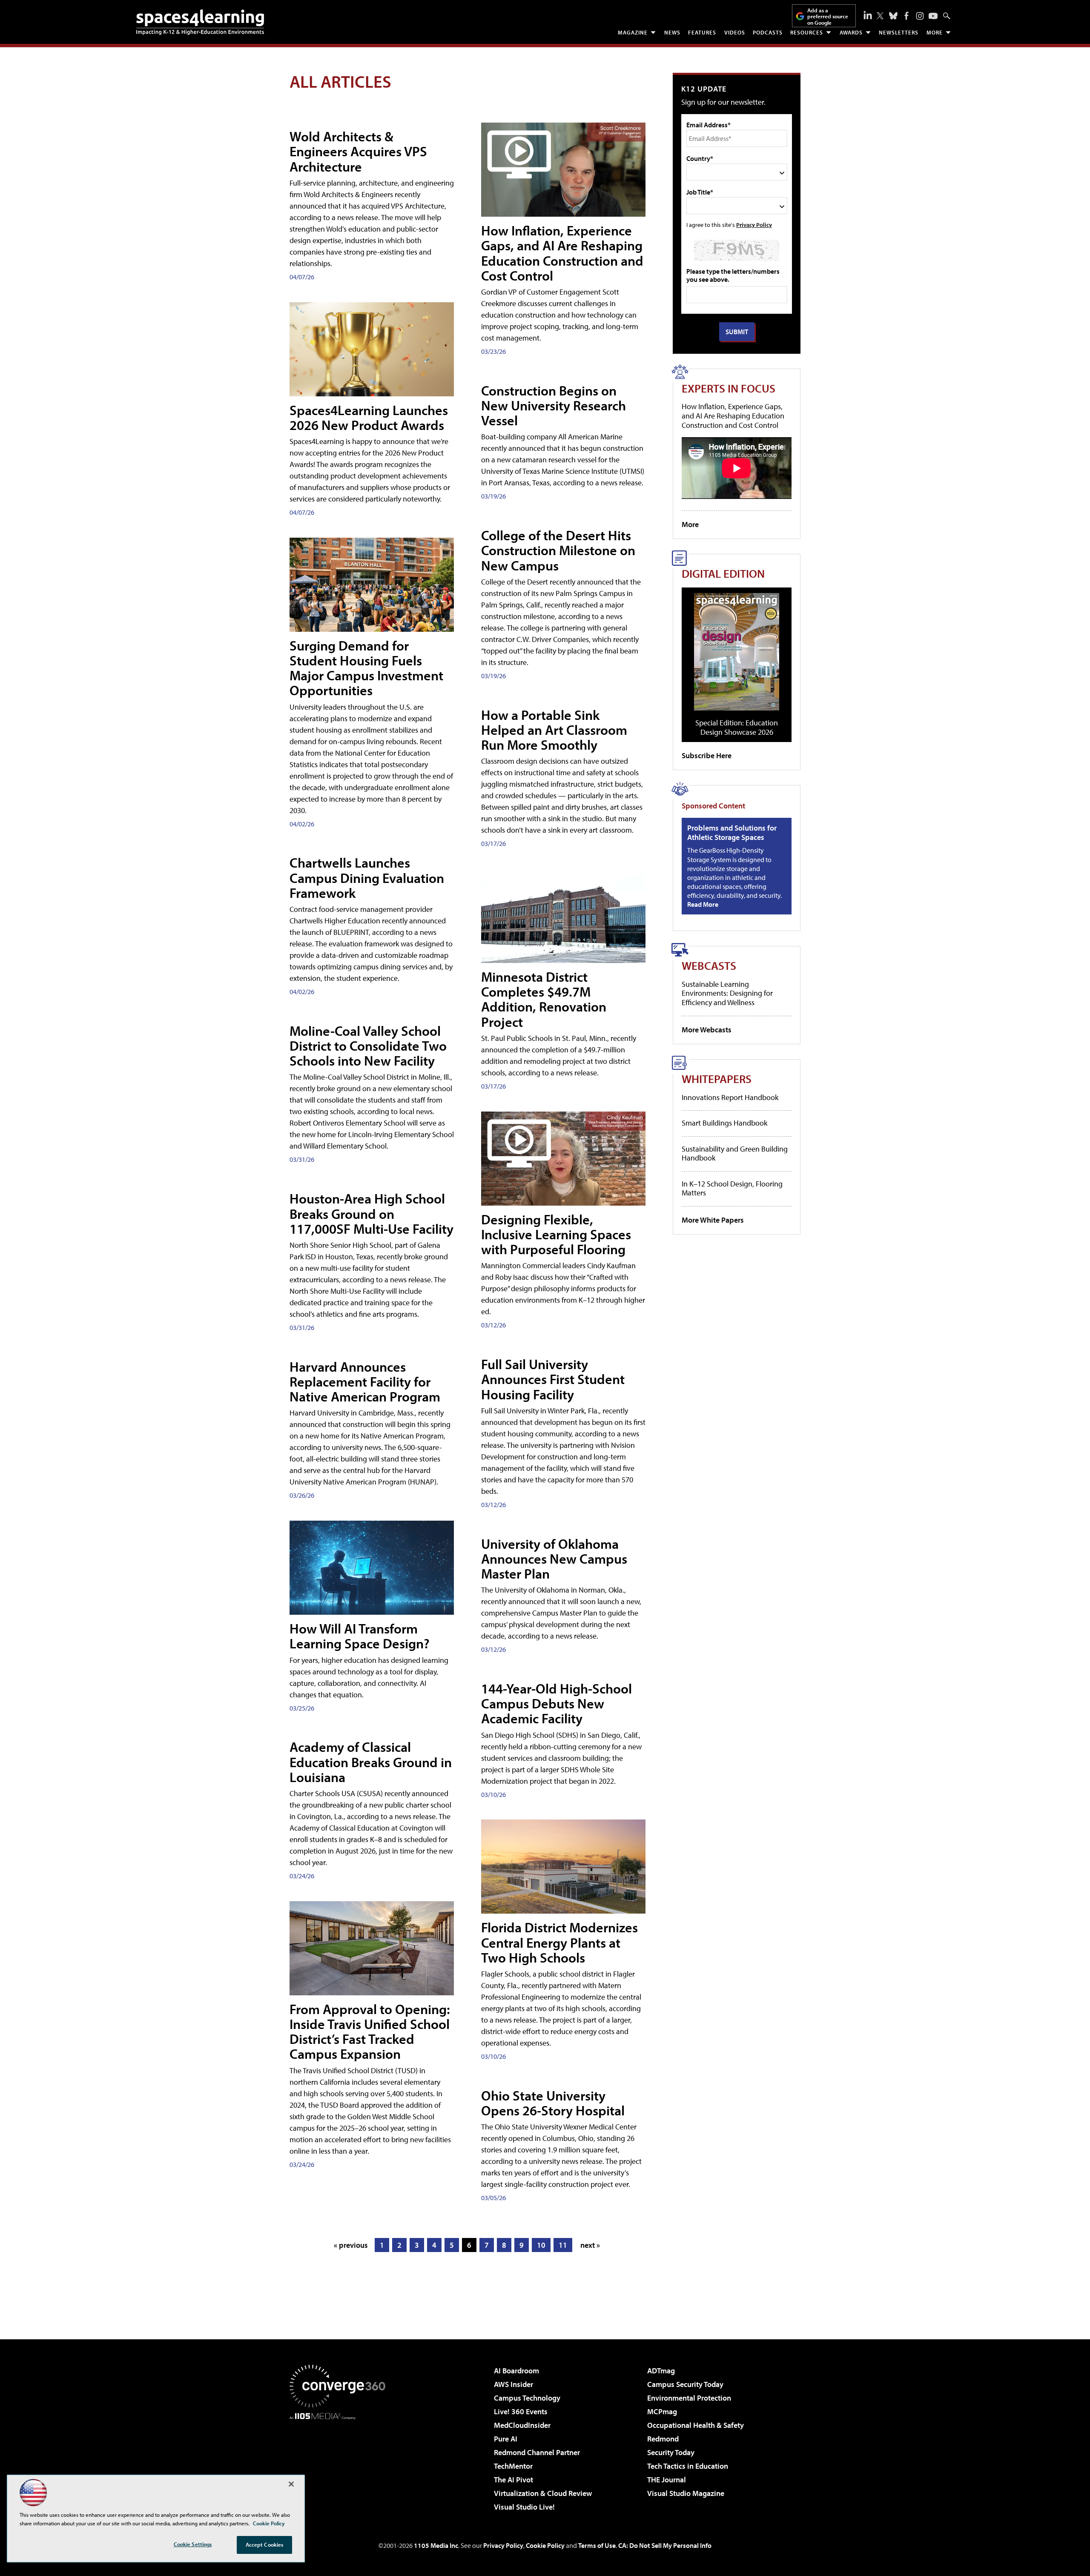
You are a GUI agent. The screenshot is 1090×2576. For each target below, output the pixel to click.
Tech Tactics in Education (688, 2466)
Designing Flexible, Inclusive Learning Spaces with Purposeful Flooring (556, 1234)
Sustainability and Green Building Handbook (735, 1153)
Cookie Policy (545, 2545)
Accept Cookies (265, 2544)
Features (702, 32)
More (935, 32)
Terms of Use (597, 2545)
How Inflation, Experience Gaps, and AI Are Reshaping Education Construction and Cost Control (562, 253)
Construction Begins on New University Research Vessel (554, 405)
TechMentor (513, 2466)
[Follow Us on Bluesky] (893, 16)
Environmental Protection (689, 2398)
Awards (851, 32)
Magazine (633, 32)
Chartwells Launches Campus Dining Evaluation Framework (367, 877)
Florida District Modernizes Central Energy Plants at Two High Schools (559, 1942)
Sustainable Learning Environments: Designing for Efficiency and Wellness (727, 993)
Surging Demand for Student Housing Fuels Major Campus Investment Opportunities (366, 668)
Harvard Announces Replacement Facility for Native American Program (365, 1381)
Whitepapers (717, 1079)
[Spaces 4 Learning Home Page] (200, 22)
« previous (351, 2245)
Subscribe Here (707, 755)
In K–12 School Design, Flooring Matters (732, 1188)
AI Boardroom (516, 2371)
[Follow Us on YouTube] (933, 16)
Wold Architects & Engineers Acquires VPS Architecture (358, 151)
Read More (703, 904)
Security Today (671, 2452)
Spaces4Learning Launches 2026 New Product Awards (369, 417)
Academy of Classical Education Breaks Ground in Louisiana (371, 1762)
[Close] (291, 2484)
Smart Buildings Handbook (724, 1123)
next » (590, 2245)
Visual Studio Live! (524, 2507)
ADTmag (661, 2371)
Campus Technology (527, 2398)
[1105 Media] (341, 2463)
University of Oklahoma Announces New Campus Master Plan (554, 1559)
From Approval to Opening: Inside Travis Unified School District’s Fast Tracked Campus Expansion (370, 2032)
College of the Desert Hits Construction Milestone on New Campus (558, 550)
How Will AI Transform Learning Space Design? (360, 1636)
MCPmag (662, 2411)
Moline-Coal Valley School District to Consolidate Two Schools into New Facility (368, 1046)
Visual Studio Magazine (686, 2493)
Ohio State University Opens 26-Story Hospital (553, 2103)
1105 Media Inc (436, 2545)
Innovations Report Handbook (730, 1097)
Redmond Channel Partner (537, 2452)
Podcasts (768, 32)
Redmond (663, 2439)
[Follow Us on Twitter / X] (880, 16)
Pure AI (506, 2439)
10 (541, 2245)
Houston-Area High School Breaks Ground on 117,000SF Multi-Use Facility (371, 1213)
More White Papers (713, 1220)
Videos (735, 32)
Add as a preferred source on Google (828, 16)
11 (563, 2245)
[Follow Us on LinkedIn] (868, 15)
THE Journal (667, 2480)
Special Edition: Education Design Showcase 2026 (737, 727)
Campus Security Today (685, 2384)
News (672, 32)
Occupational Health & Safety (696, 2425)
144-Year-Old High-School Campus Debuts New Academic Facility (556, 1703)
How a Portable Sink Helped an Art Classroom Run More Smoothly (554, 730)
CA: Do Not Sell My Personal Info (665, 2545)
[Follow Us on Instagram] (920, 16)
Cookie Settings (193, 2544)
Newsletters (899, 32)
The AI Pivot (513, 2480)
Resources (807, 32)
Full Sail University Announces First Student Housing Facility (553, 1379)
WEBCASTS (709, 965)
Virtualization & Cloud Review (543, 2493)
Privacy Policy (754, 225)
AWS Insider (513, 2384)
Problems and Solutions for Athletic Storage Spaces (732, 832)
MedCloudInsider (522, 2425)
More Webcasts (707, 1030)
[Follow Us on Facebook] (906, 16)
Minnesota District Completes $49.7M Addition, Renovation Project (544, 999)
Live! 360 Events (521, 2411)
